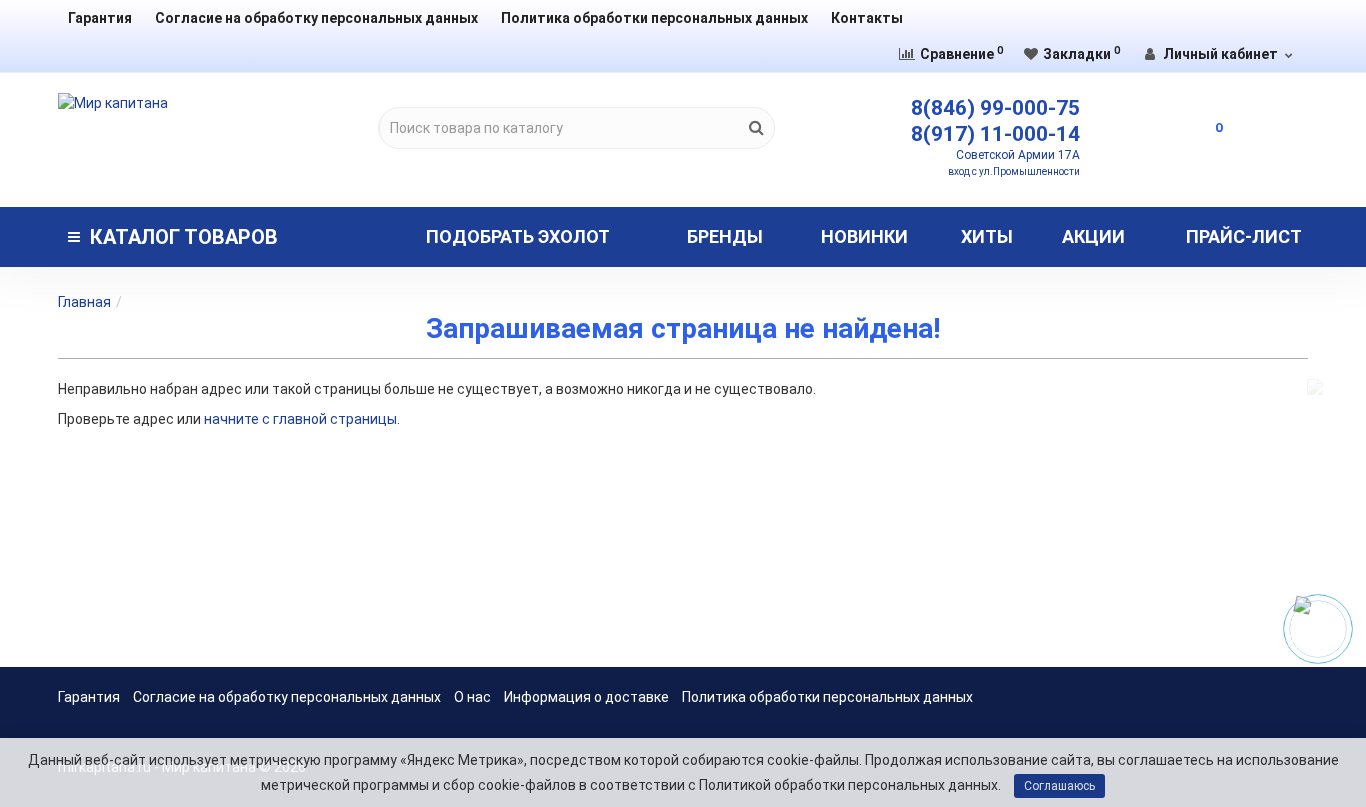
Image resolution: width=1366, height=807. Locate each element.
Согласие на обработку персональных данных (316, 18)
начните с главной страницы (300, 419)
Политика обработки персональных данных (654, 18)
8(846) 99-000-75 (995, 108)
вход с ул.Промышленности (1014, 171)
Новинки (864, 236)
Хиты (987, 236)
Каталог (184, 237)
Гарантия (100, 18)
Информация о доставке (586, 697)
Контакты (867, 18)
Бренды (725, 236)
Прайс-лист (1244, 236)
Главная (84, 302)
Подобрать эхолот (518, 236)
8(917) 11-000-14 (995, 134)
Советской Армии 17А (1018, 155)
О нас (472, 697)
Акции (1093, 236)
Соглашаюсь (1059, 786)
